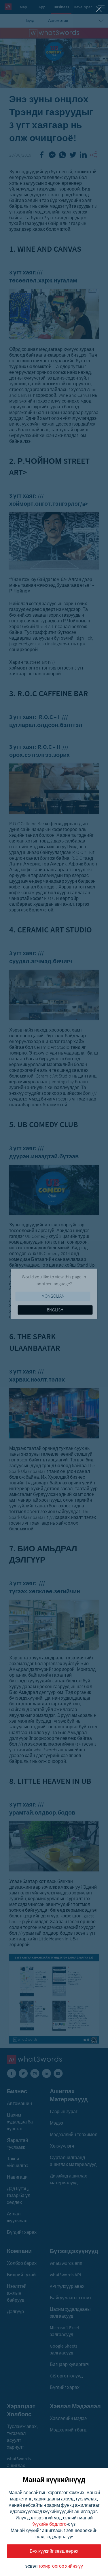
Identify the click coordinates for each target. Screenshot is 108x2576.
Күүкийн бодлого (49, 2524)
